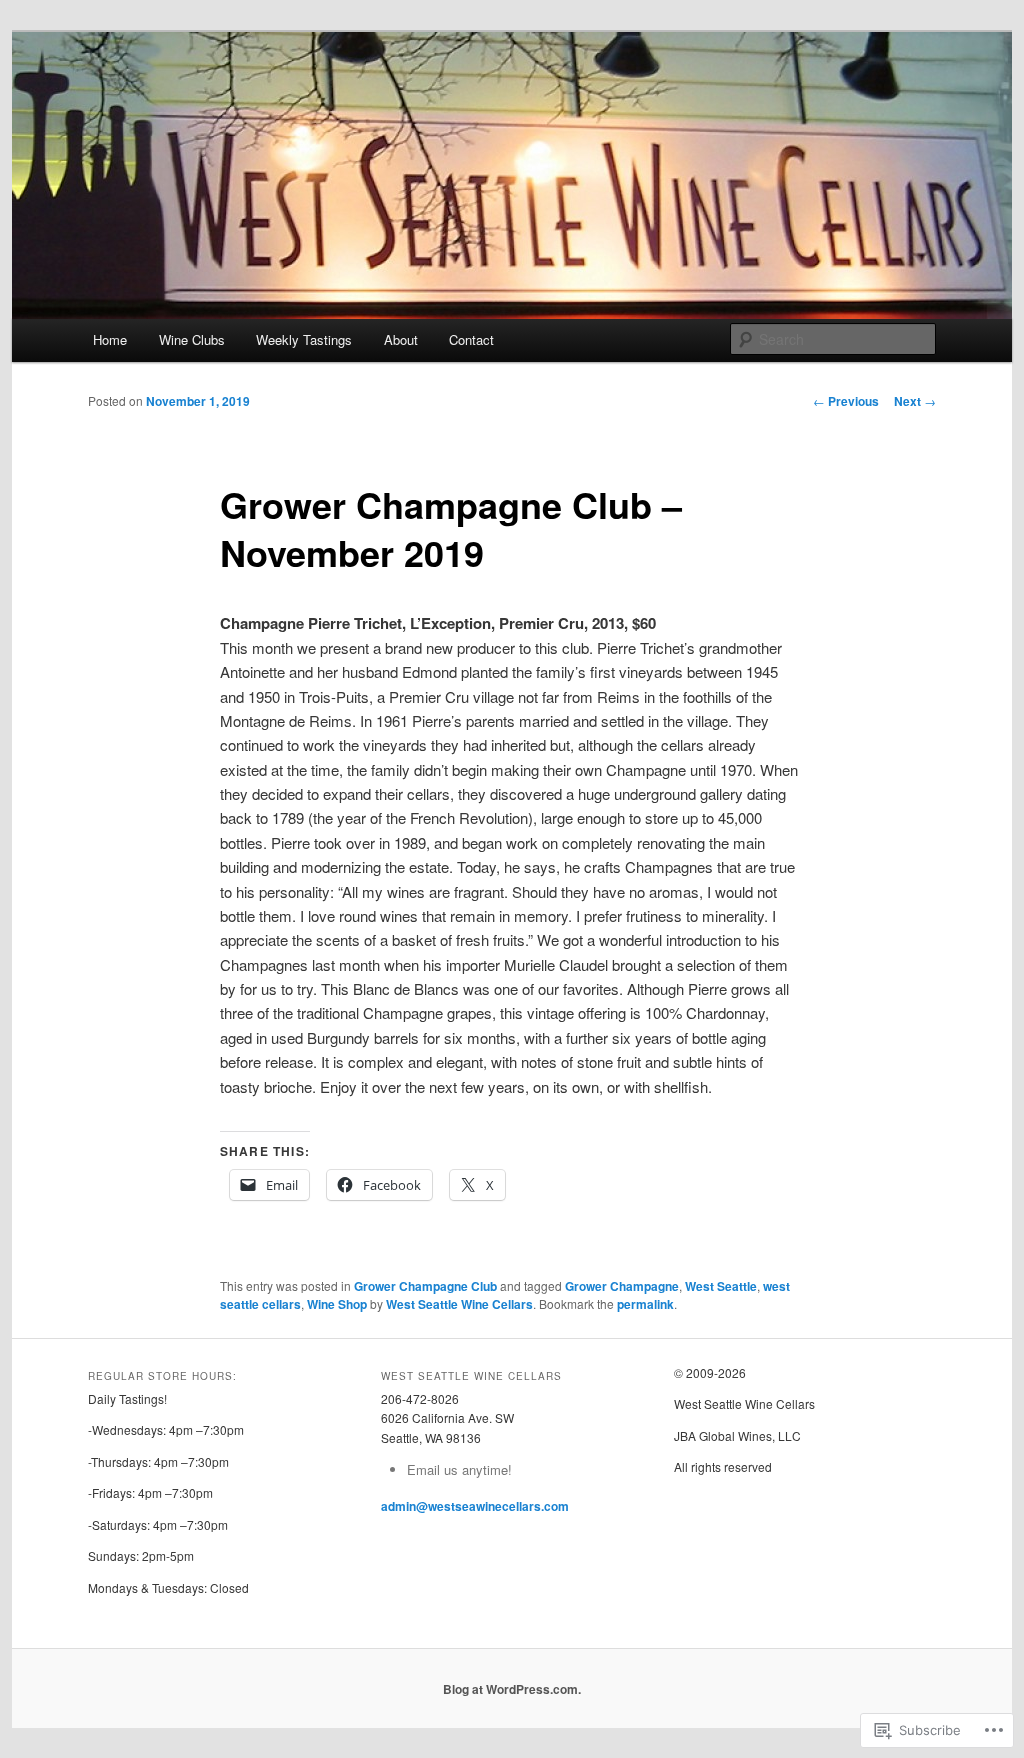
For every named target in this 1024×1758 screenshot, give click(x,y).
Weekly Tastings (304, 339)
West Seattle (721, 1286)
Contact (471, 339)
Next (915, 401)
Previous (846, 401)
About (401, 339)
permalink (645, 1304)
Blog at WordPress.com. (512, 1689)
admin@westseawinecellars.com (475, 1506)
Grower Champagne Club (425, 1286)
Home (110, 339)
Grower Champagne (622, 1286)
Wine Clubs (192, 339)
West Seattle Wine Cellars (459, 1304)
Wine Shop (337, 1304)
